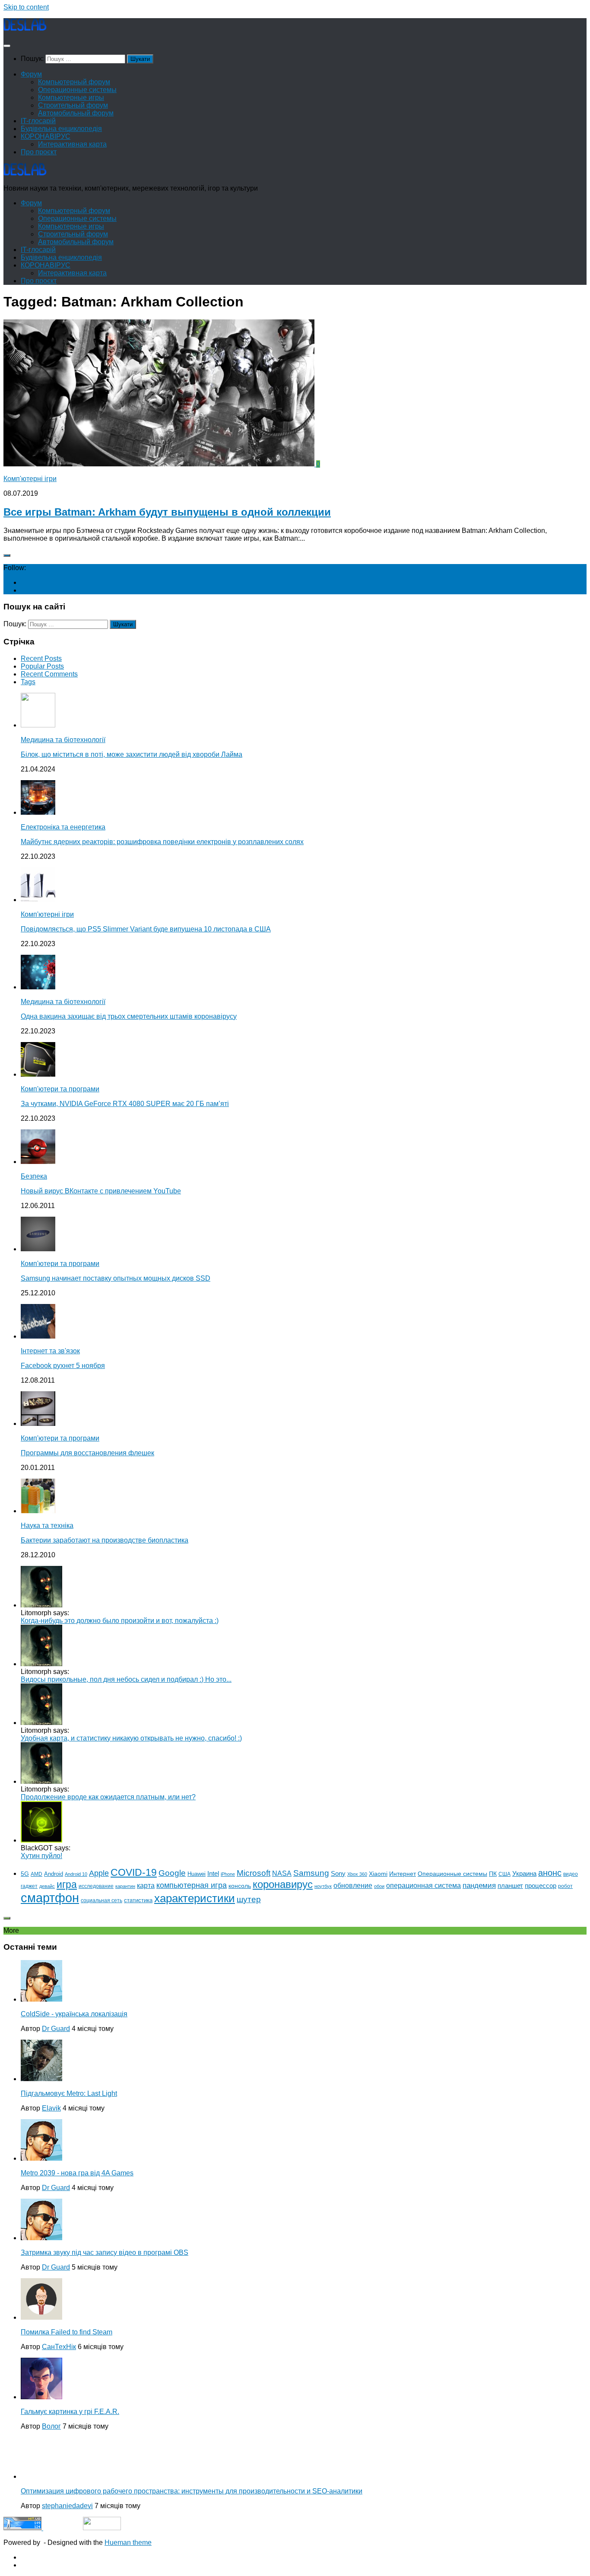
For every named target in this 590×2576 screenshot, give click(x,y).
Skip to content (26, 7)
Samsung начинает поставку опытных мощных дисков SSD (116, 1278)
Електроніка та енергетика (63, 827)
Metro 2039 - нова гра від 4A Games (77, 2173)
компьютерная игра (192, 1885)
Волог (51, 2426)
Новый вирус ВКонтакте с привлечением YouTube (101, 1191)
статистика (138, 1900)
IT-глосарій (38, 121)
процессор (541, 1886)
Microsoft (254, 1873)
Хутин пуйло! (41, 1856)
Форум (31, 74)
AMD (36, 1874)
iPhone (228, 1874)
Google (172, 1873)
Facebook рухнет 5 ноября (63, 1366)
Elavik (51, 2108)
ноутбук (323, 1886)
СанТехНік (59, 2347)
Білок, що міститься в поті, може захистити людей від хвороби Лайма (132, 754)
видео (571, 1874)
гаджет (29, 1886)
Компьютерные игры (71, 97)
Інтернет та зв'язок (50, 1351)
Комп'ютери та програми (60, 1089)
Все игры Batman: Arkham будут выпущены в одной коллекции (167, 512)
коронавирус (283, 1884)
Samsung (311, 1873)
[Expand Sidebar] (7, 555)
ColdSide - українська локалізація (74, 2014)
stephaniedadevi (67, 2506)
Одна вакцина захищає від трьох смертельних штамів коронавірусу (129, 1016)
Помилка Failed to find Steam (67, 2332)
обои (379, 1886)
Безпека (34, 1176)
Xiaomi (378, 1874)
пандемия (479, 1885)
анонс (550, 1873)
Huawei (197, 1874)
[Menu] (7, 46)
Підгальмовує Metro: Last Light (69, 2093)
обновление (353, 1885)
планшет (510, 1886)
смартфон (50, 1898)
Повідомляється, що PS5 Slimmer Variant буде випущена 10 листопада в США (146, 929)
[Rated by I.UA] (102, 2528)
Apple (99, 1873)
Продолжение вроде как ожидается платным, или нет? (108, 1797)
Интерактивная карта (72, 144)
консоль (240, 1886)
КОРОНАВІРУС (46, 136)
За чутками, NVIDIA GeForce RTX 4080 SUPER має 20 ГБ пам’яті (125, 1104)
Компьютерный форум (74, 82)
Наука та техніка (47, 1526)
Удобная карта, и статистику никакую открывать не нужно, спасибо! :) (131, 1738)
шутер (249, 1899)
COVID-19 (134, 1872)
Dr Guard (56, 2029)
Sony (338, 1873)
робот (565, 1886)
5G (25, 1874)
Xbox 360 (357, 1874)
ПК (493, 1874)
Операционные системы (77, 90)
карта (146, 1886)
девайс (47, 1886)
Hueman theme (128, 2543)
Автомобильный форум (76, 113)
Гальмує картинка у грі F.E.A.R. (70, 2412)
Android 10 (76, 1874)
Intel (213, 1873)
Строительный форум (73, 105)
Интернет (403, 1874)
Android (54, 1874)
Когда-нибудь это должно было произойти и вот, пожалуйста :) (120, 1621)
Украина (524, 1873)
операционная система (423, 1886)
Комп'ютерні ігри (30, 479)
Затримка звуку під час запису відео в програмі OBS (105, 2252)
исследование (96, 1886)
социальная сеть (102, 1900)
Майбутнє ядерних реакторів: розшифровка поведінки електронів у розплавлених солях (162, 842)
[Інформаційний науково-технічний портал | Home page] (25, 29)
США (504, 1874)
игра (67, 1884)
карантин (125, 1886)
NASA (282, 1873)
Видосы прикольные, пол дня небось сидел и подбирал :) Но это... (126, 1679)
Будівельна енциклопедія (61, 129)
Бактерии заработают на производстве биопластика (105, 1540)
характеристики (195, 1898)
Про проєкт (39, 152)
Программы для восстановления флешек (87, 1453)
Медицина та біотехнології (63, 740)
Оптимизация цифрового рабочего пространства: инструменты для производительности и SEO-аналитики (192, 2491)
